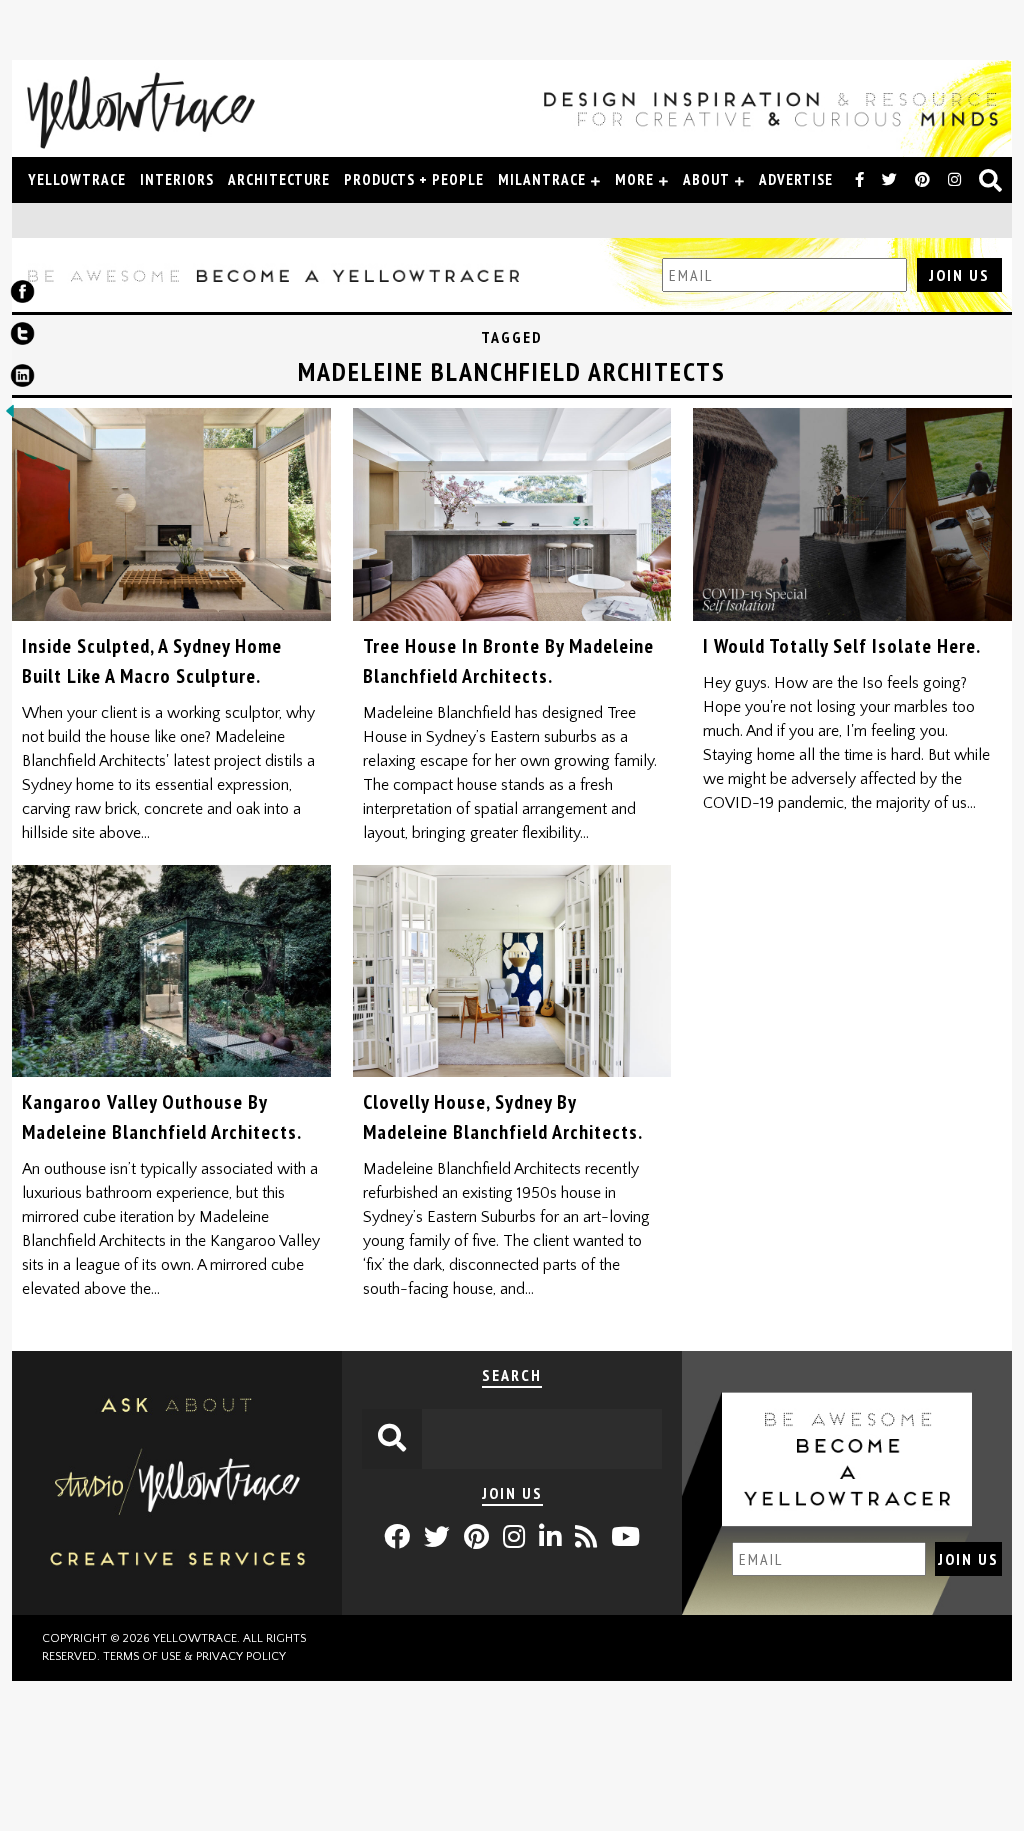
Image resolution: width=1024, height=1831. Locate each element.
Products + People (414, 179)
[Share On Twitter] (22, 338)
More (634, 179)
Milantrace (542, 179)
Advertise (796, 179)
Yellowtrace (77, 179)
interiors (177, 179)
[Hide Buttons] (10, 416)
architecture (279, 179)
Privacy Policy (241, 1656)
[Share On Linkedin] (22, 380)
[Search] (991, 182)
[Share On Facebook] (22, 296)
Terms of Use (142, 1656)
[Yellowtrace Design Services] (177, 1610)
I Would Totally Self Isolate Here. (842, 646)
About (706, 179)
